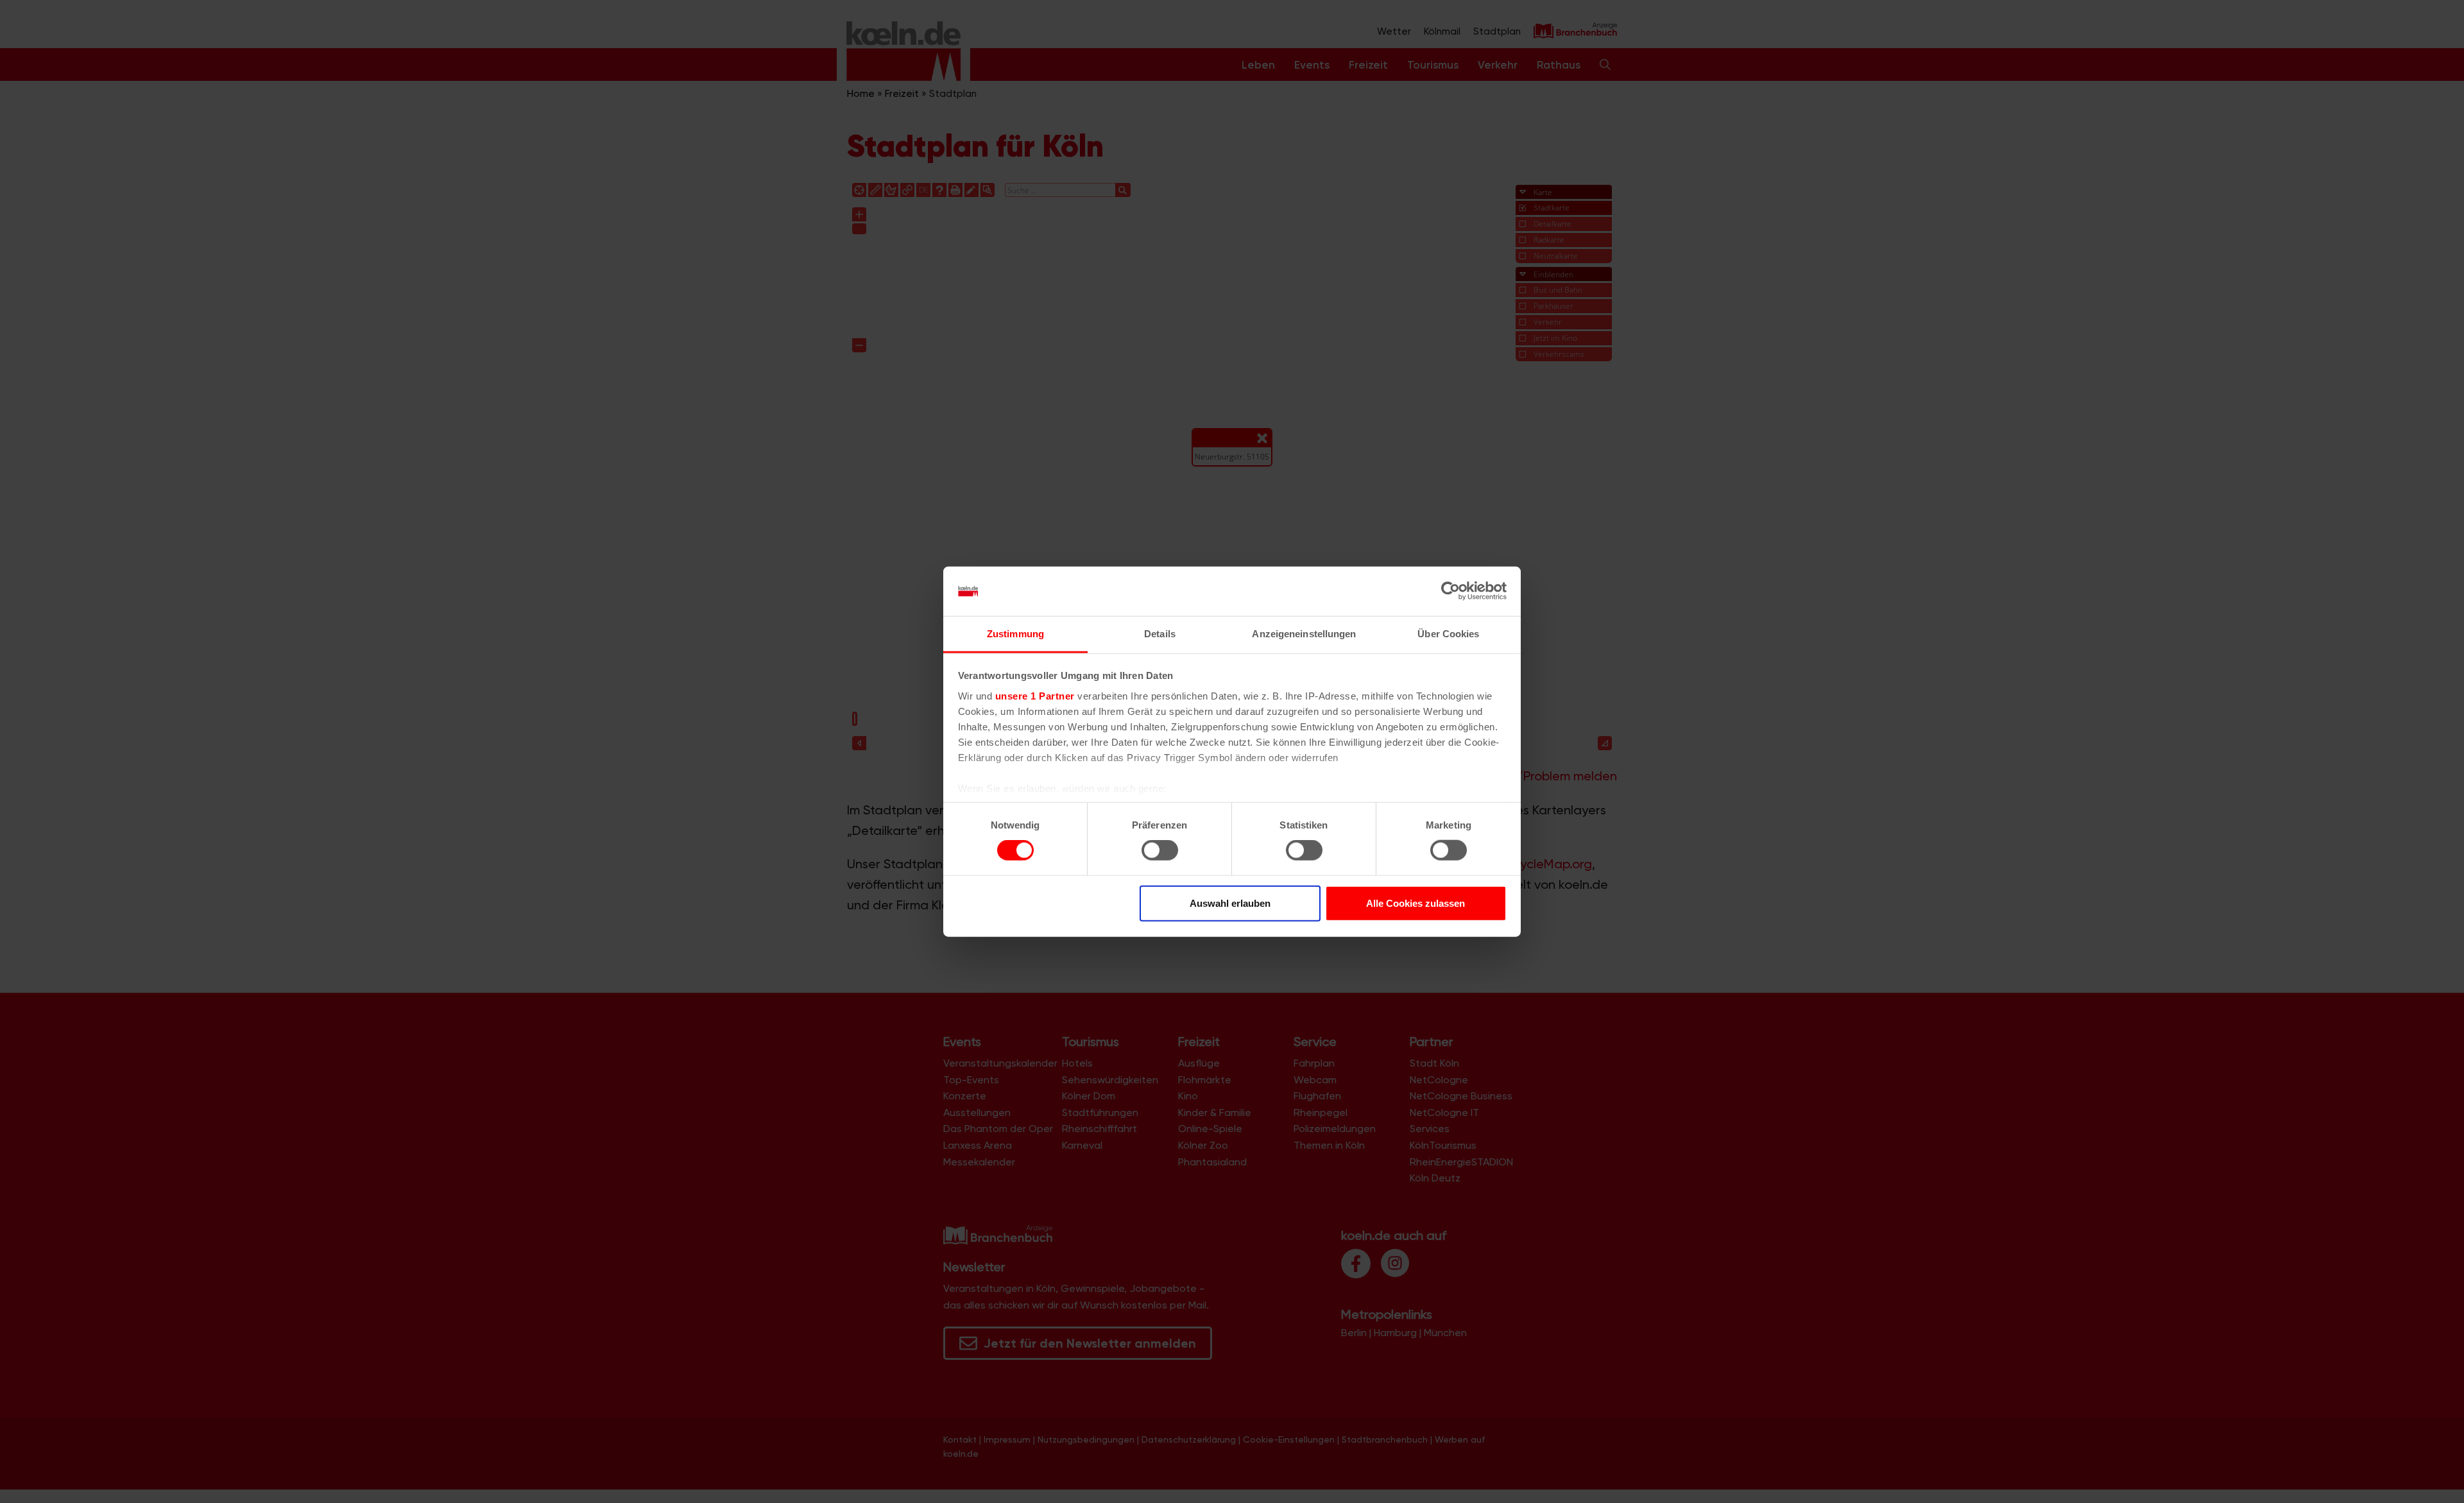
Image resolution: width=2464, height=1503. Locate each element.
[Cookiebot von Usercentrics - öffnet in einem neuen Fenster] (1450, 591)
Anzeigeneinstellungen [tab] (1304, 634)
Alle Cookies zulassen (1416, 903)
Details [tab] (1160, 634)
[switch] (1160, 850)
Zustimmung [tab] (1015, 634)
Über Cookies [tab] (1448, 634)
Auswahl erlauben (1230, 903)
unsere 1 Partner (1035, 696)
